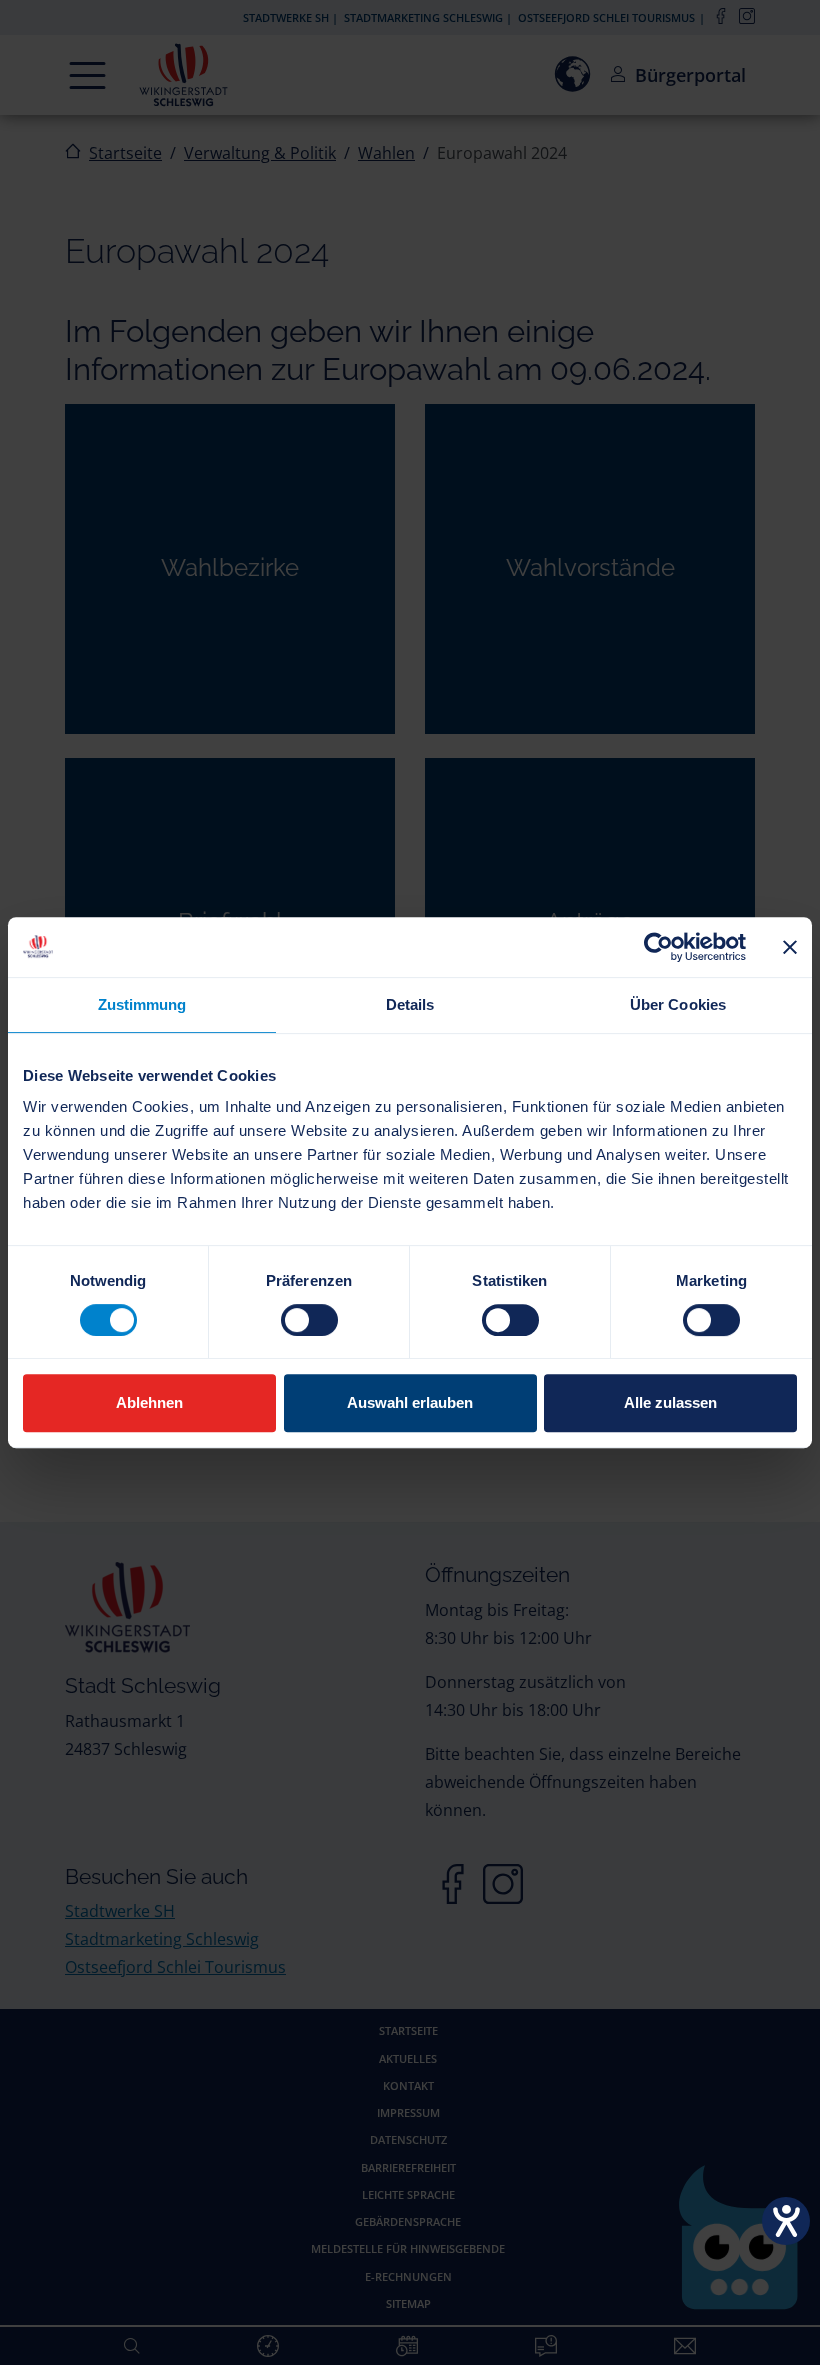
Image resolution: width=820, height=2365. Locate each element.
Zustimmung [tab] (142, 1004)
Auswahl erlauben (410, 1402)
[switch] (309, 1320)
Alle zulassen (670, 1402)
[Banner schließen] (790, 947)
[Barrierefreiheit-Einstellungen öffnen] (786, 2221)
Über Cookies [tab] (678, 1004)
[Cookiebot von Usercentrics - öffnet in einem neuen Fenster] (658, 947)
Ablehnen (149, 1402)
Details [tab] (410, 1004)
